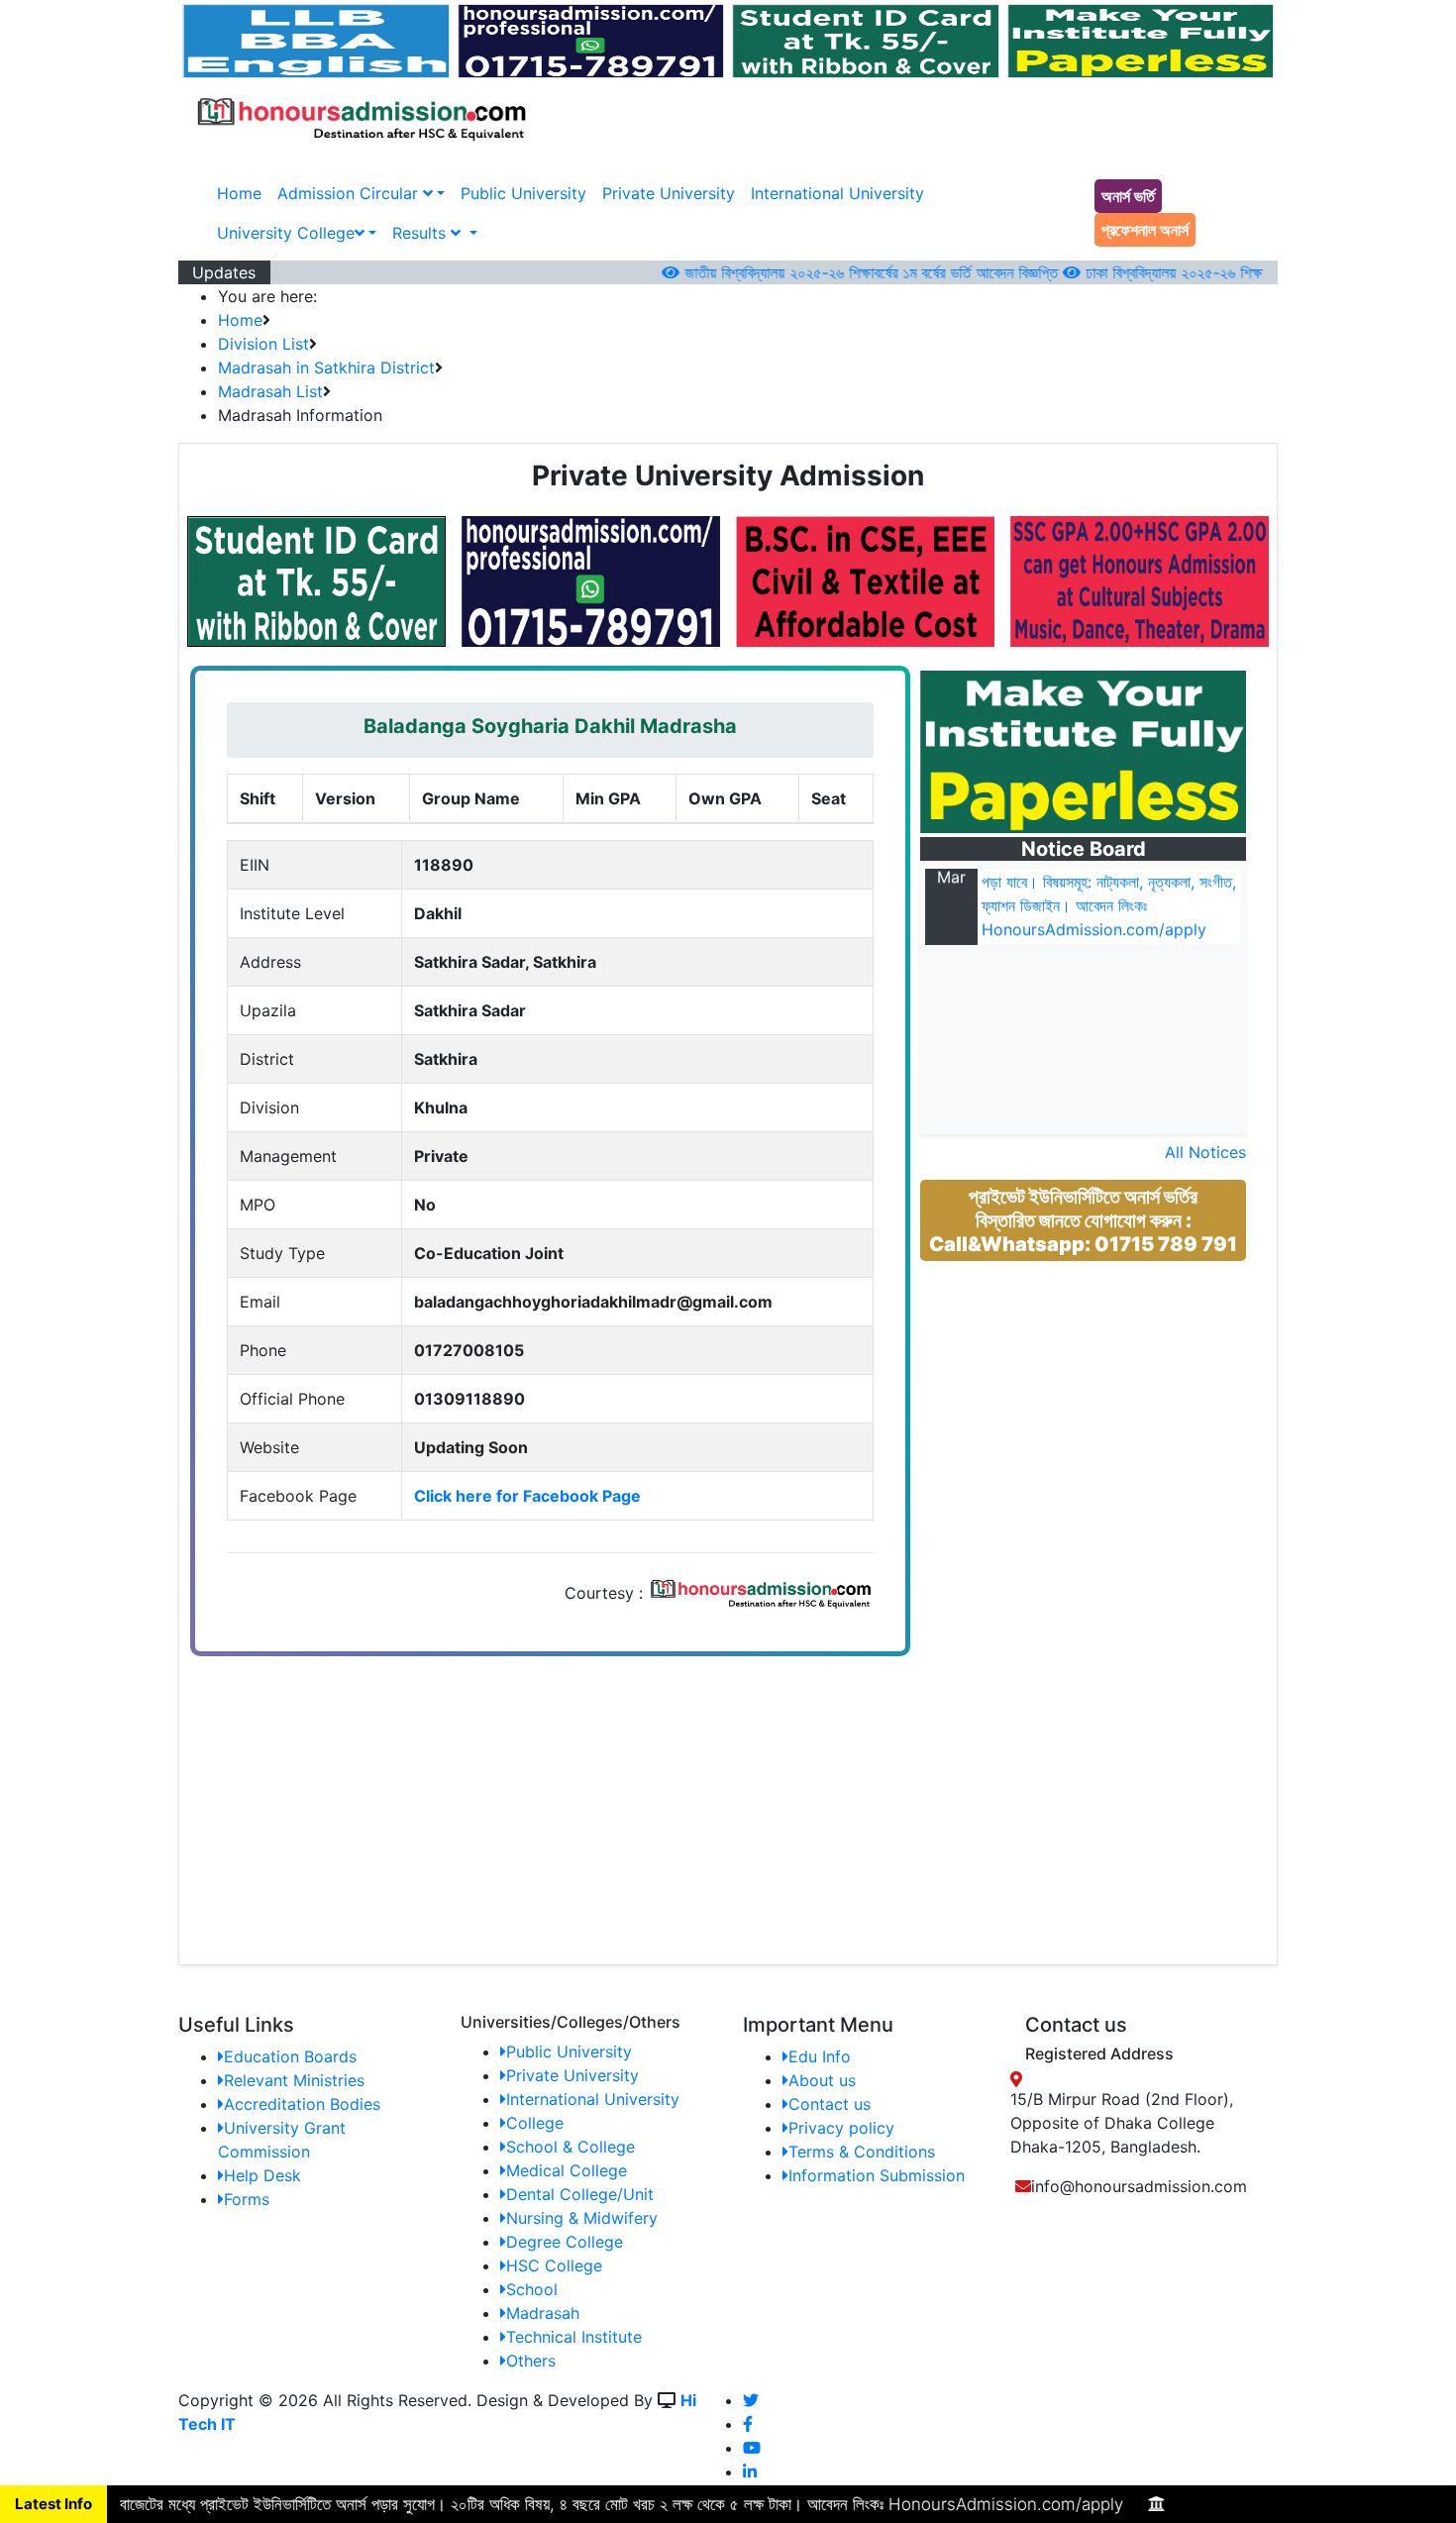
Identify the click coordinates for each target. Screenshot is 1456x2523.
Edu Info (820, 2056)
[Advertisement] (1097, 1418)
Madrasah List (270, 391)
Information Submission (877, 2175)
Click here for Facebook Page (527, 1496)
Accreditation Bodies (302, 2104)
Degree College (565, 2242)
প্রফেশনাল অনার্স (1145, 230)
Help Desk (262, 2175)
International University (837, 193)
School (532, 2289)
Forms (247, 2199)
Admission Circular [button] (350, 193)
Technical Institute (574, 2337)
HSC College (554, 2265)
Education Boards (290, 2056)
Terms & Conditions (862, 2152)
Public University (523, 193)
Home (239, 193)
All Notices (1205, 1152)
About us (822, 2080)
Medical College (567, 2170)
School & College (571, 2147)
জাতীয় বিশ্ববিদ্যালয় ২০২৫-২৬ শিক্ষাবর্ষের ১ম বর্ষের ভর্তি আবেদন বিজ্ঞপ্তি (833, 272)
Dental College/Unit (580, 2194)
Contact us (830, 2104)
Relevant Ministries (294, 2080)
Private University (669, 193)
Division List (263, 344)
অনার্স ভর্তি (1128, 196)
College (535, 2123)
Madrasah (543, 2313)
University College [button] (286, 233)
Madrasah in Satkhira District (326, 368)
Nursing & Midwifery (582, 2218)
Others (531, 2361)
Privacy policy (841, 2128)
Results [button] (421, 233)
